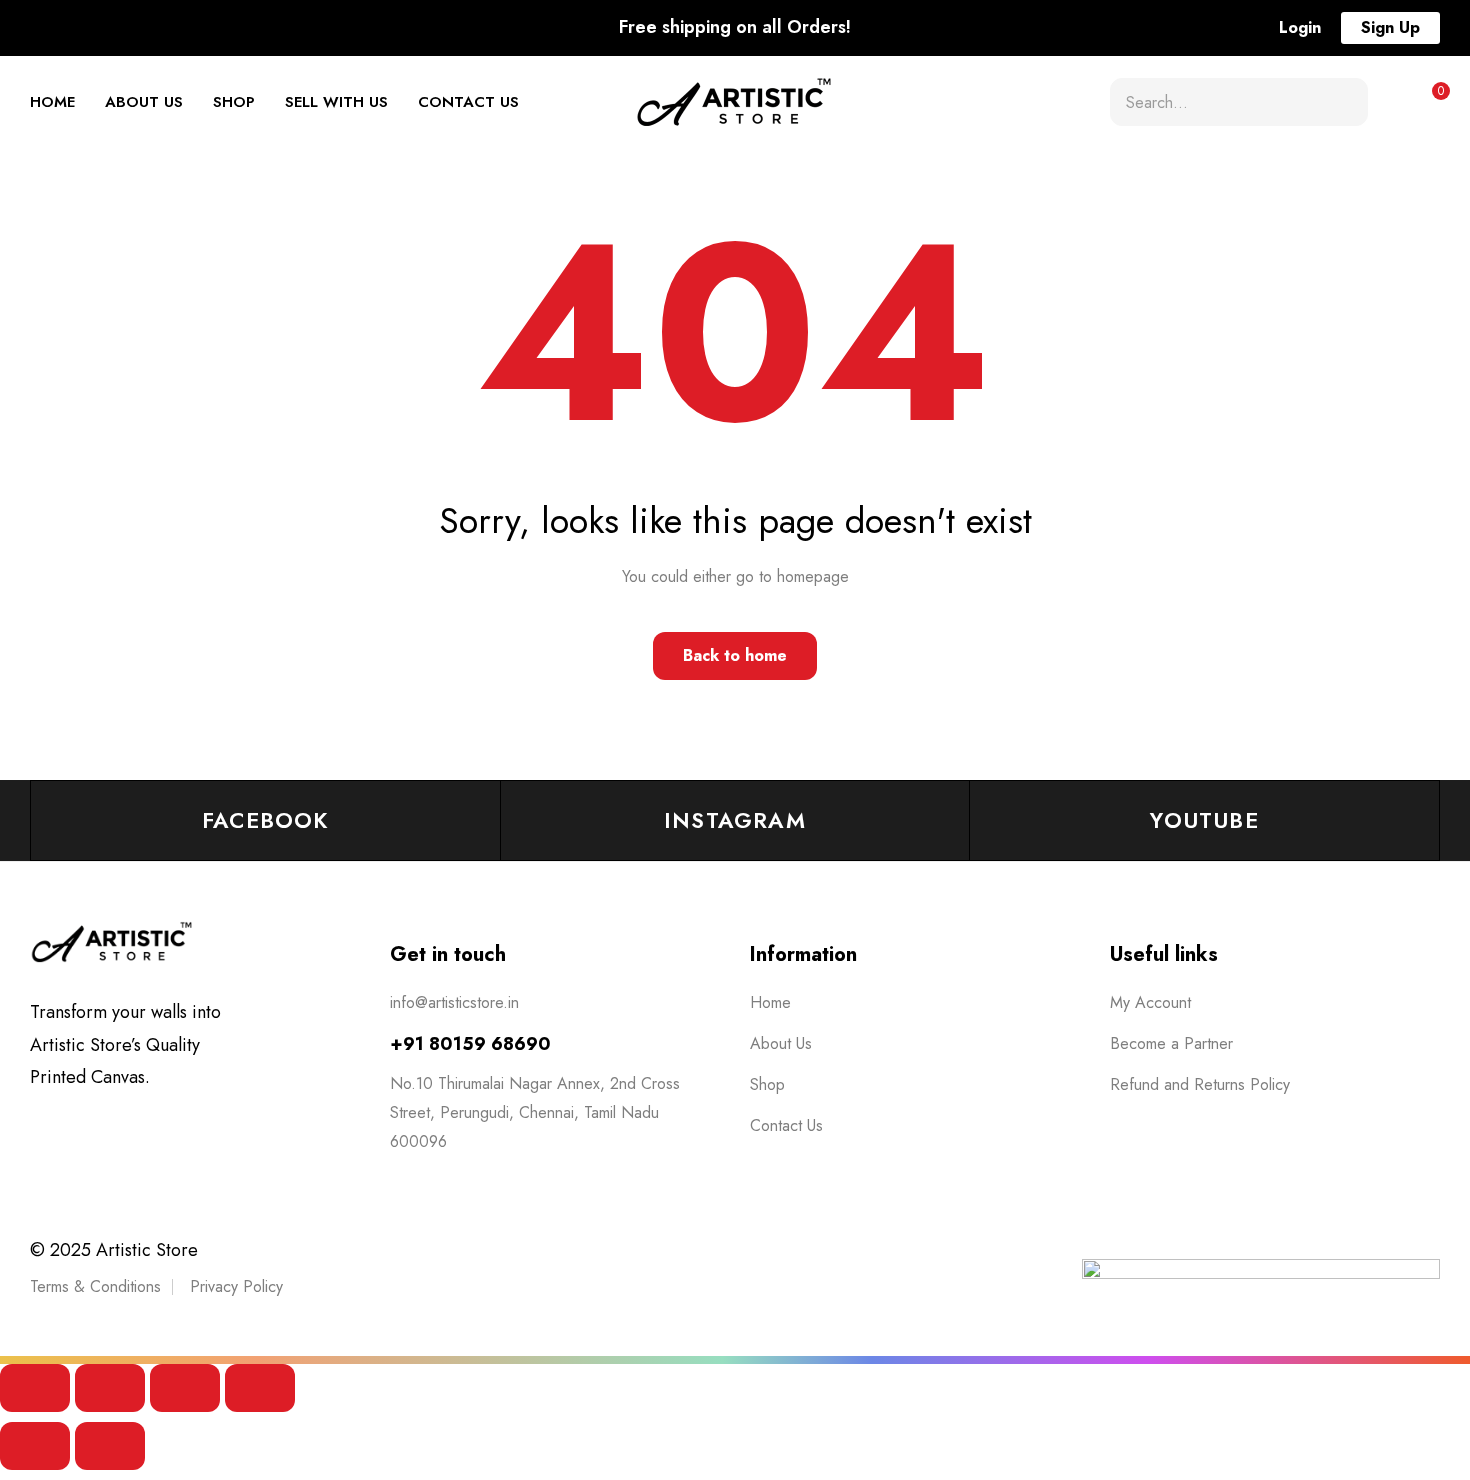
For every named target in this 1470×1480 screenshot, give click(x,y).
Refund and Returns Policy (1200, 1084)
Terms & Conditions (95, 1286)
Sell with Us (336, 102)
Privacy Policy (236, 1286)
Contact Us (468, 102)
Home (52, 102)
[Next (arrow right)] (110, 1446)
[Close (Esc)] (260, 1388)
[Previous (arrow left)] (35, 1446)
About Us (144, 102)
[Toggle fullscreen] (110, 1388)
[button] (1300, 28)
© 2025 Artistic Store (114, 1250)
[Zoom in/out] (35, 1388)
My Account (1150, 1002)
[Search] (1345, 102)
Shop (234, 102)
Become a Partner (1171, 1043)
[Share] (185, 1388)
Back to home (735, 655)
